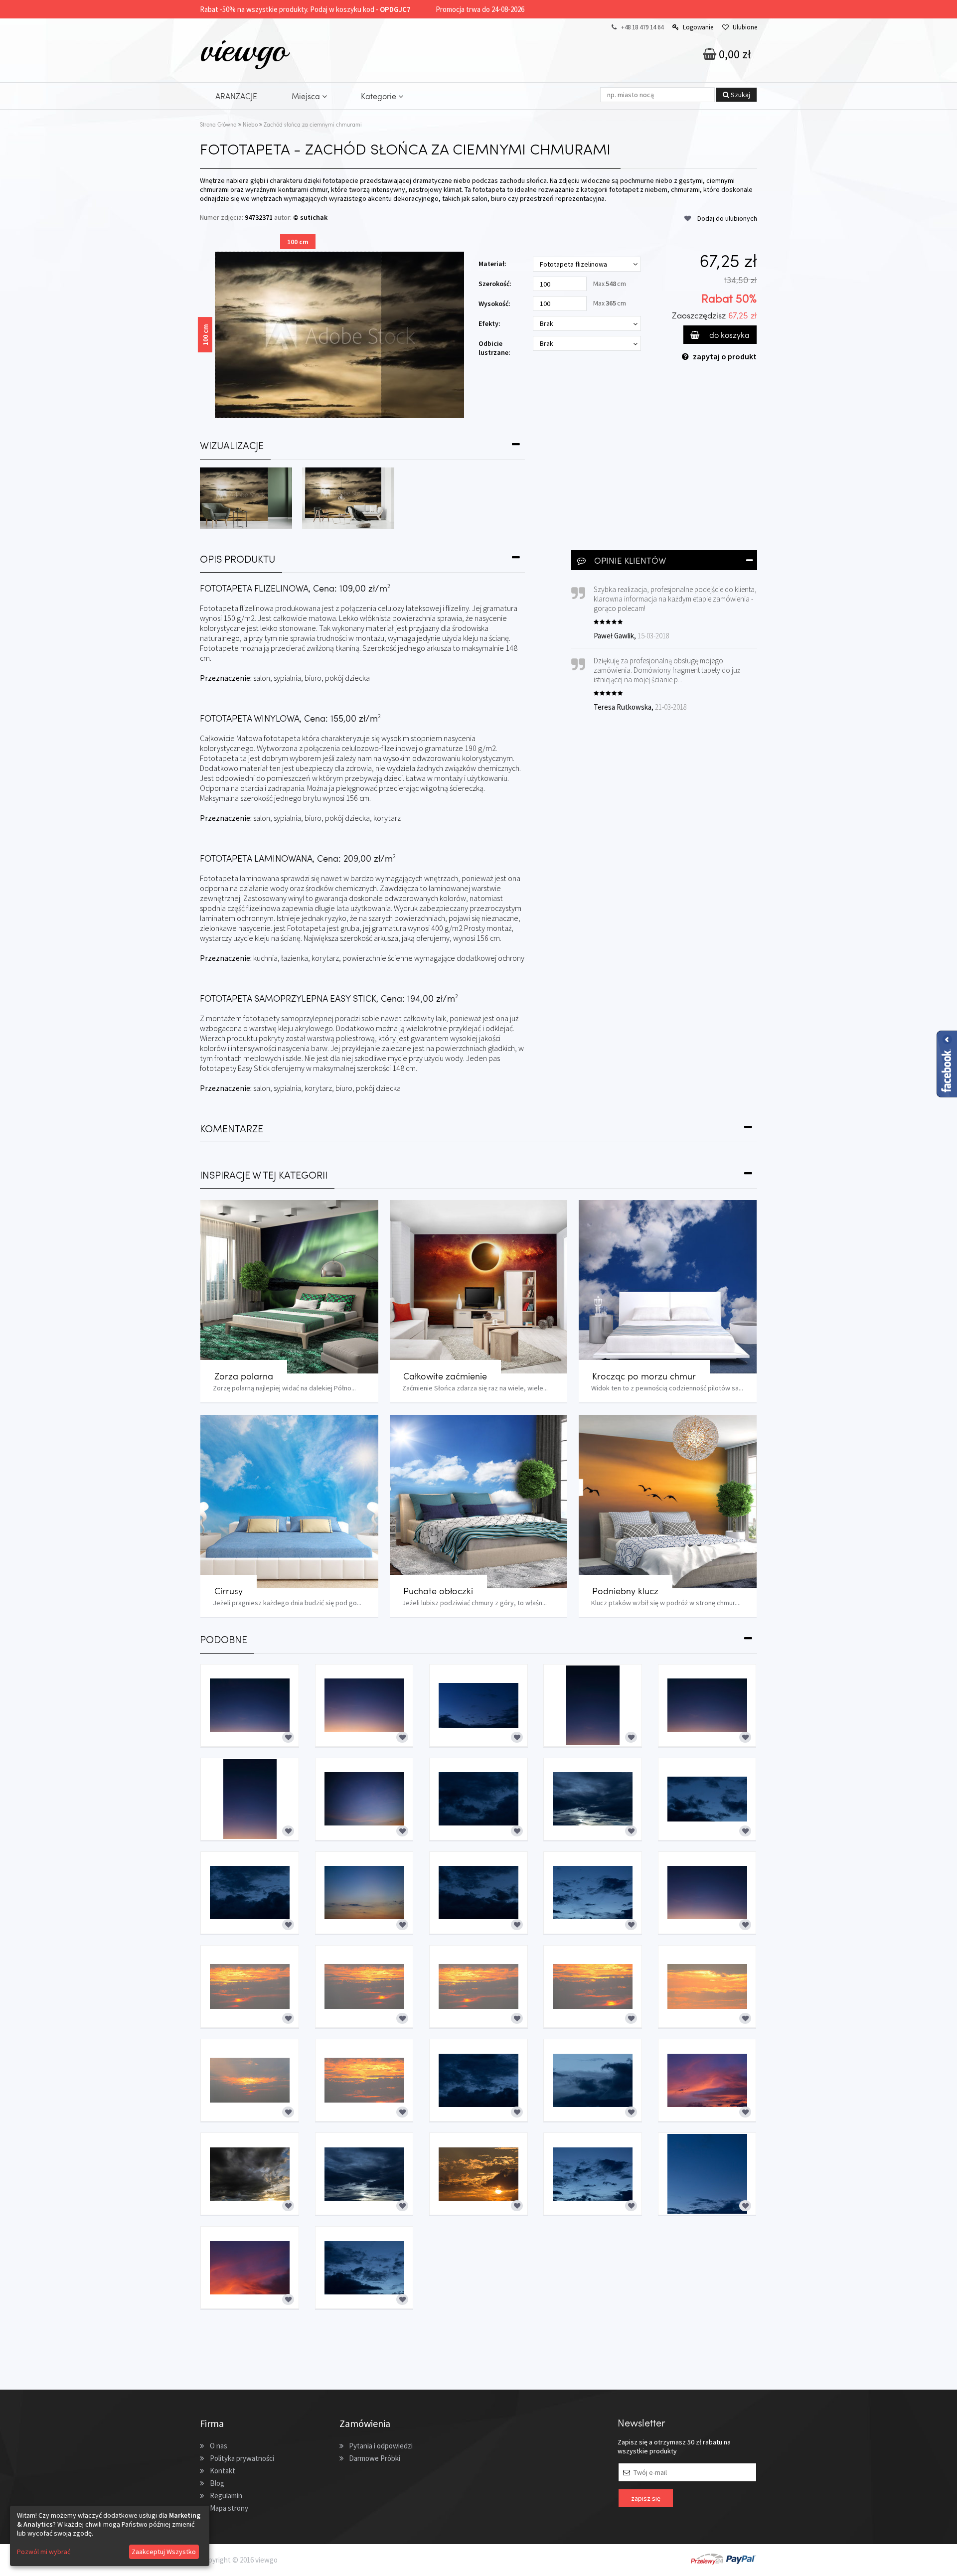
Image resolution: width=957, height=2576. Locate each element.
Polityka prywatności (242, 2458)
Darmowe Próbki (375, 2458)
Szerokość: (495, 284)
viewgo (243, 49)
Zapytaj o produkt (725, 356)
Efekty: (489, 323)
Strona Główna (218, 124)
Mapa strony (229, 2508)
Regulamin (226, 2496)
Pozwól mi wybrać (44, 2552)
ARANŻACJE (236, 96)
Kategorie (380, 96)
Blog (217, 2483)
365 (611, 303)
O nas (219, 2446)
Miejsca (307, 96)
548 (611, 284)
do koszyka (728, 335)
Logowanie (698, 27)
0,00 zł (734, 54)
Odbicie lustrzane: (494, 348)
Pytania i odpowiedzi (381, 2446)
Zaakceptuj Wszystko (164, 2552)
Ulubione (745, 27)
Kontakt (223, 2471)
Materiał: (492, 264)
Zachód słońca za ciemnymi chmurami (313, 124)
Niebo (250, 124)
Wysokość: (494, 303)
